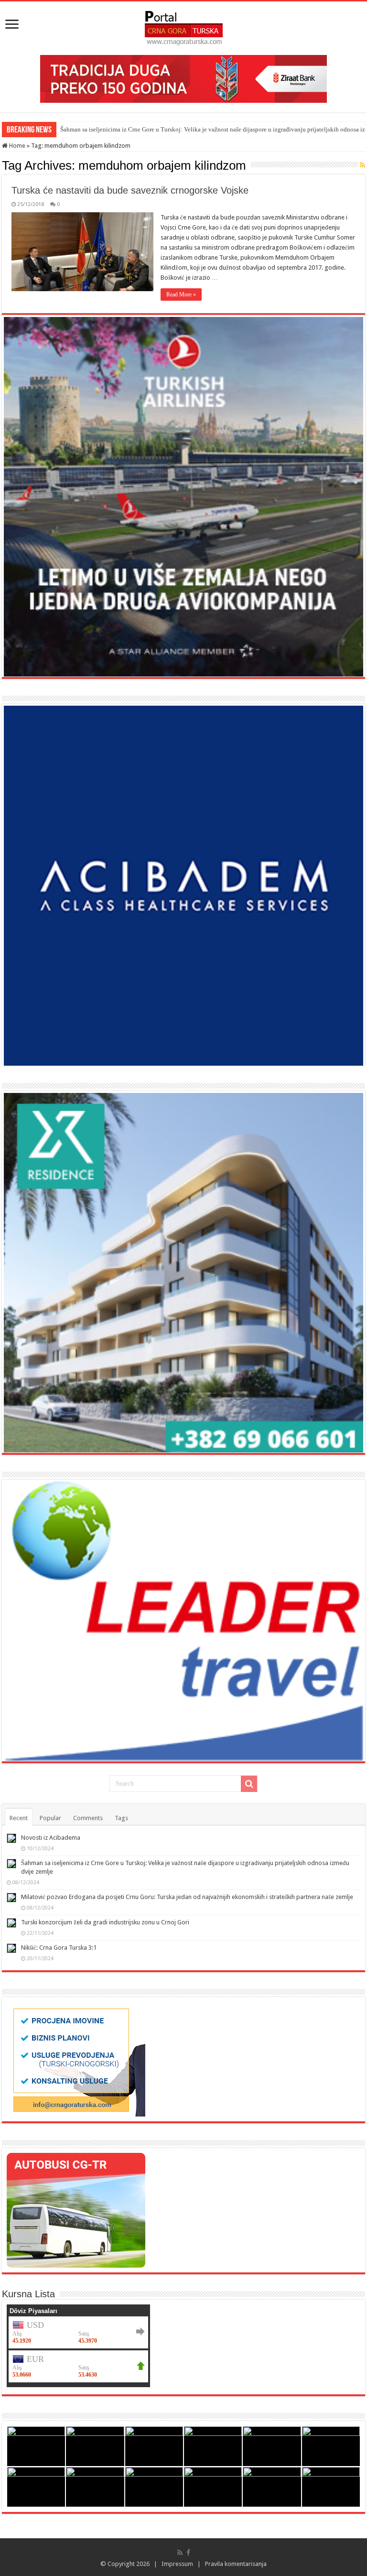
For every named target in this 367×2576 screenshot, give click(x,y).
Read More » (181, 295)
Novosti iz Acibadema (51, 1838)
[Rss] (180, 2553)
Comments (88, 1818)
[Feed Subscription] (362, 165)
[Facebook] (188, 2553)
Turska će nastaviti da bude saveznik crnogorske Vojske (130, 190)
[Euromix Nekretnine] (183, 1272)
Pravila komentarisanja (236, 2564)
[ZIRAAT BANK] (183, 78)
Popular (50, 1818)
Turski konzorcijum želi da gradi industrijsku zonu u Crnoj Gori (105, 1922)
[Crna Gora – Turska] (184, 26)
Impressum (177, 2564)
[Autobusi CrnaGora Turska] (76, 2210)
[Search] (249, 1784)
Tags (121, 1818)
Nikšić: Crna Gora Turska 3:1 (59, 1948)
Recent (19, 1818)
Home (16, 146)
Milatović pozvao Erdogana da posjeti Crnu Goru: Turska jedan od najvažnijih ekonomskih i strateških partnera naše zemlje (187, 1897)
